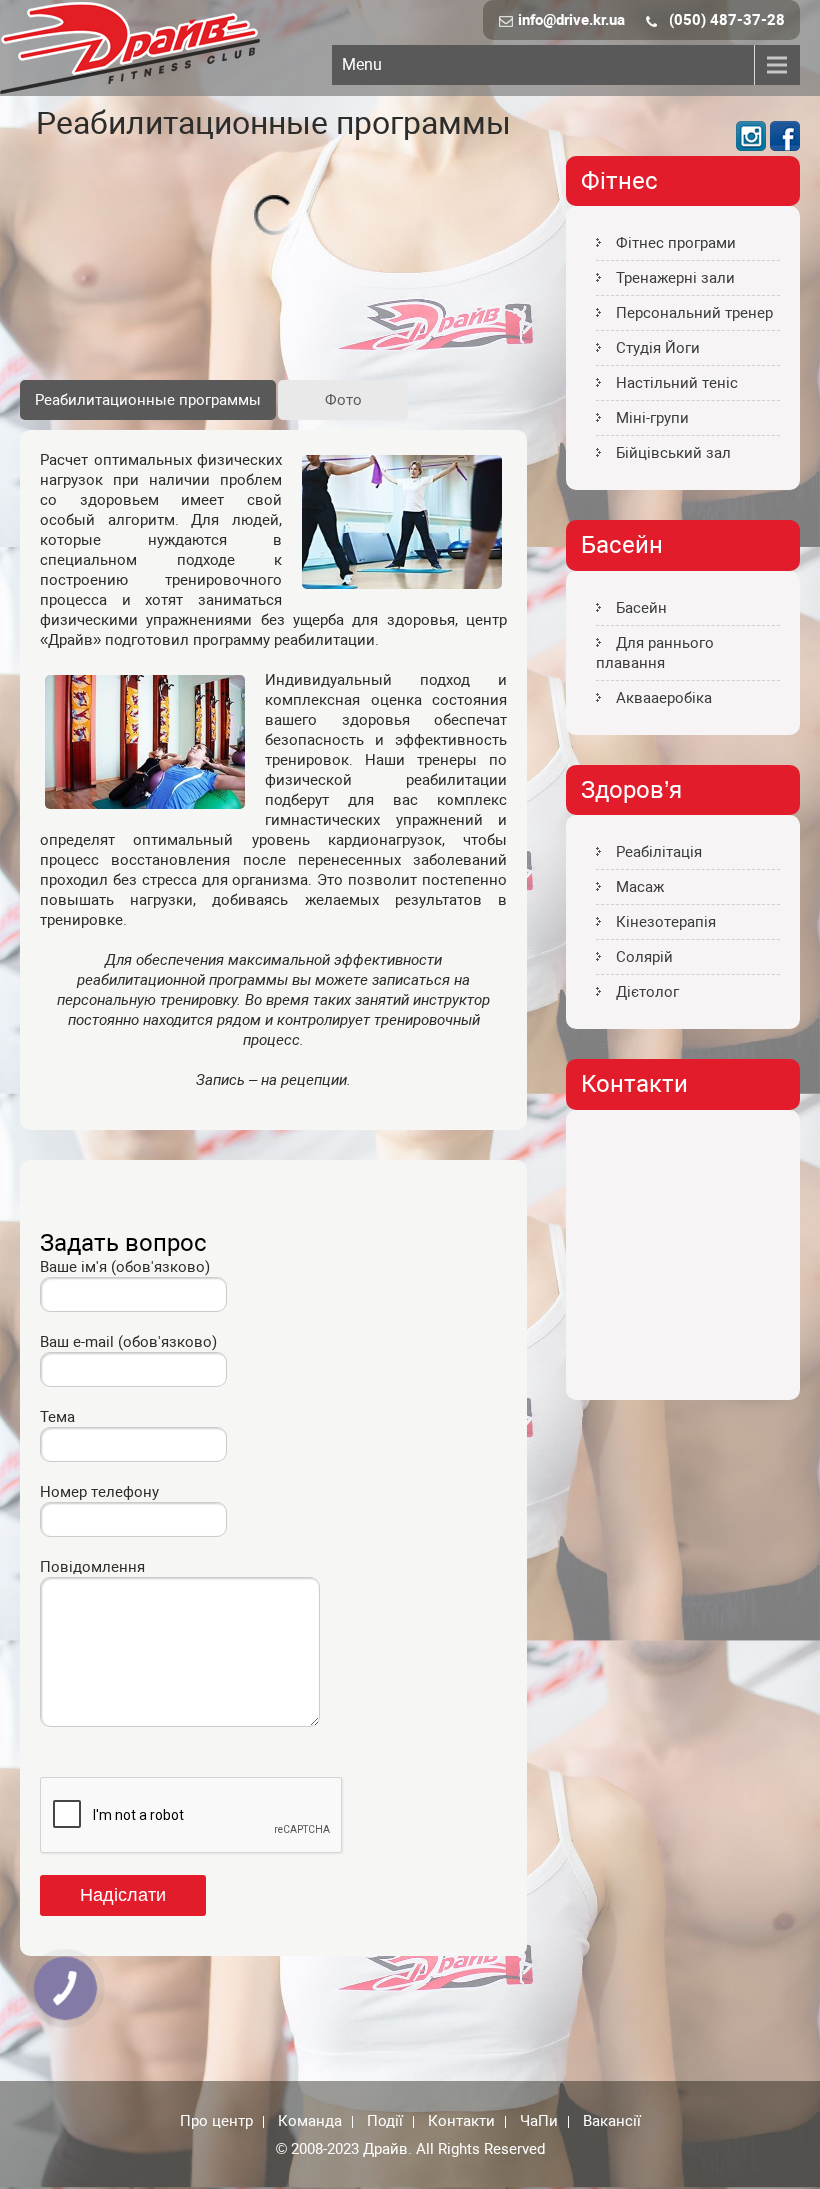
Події (385, 2122)
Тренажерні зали (675, 278)
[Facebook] (785, 146)
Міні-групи (652, 418)
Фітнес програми (676, 243)
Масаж (640, 887)
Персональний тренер (694, 313)
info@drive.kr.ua (571, 20)
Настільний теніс (677, 383)
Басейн (641, 608)
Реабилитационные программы (148, 400)
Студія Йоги (658, 348)
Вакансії (612, 2122)
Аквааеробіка (664, 698)
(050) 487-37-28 (727, 20)
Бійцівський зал (673, 453)
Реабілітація (659, 852)
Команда (310, 2122)
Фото (343, 400)
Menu (362, 64)
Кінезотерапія (666, 922)
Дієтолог (647, 992)
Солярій (644, 957)
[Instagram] (751, 146)
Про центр (216, 2122)
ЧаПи (539, 2122)
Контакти (461, 2122)
